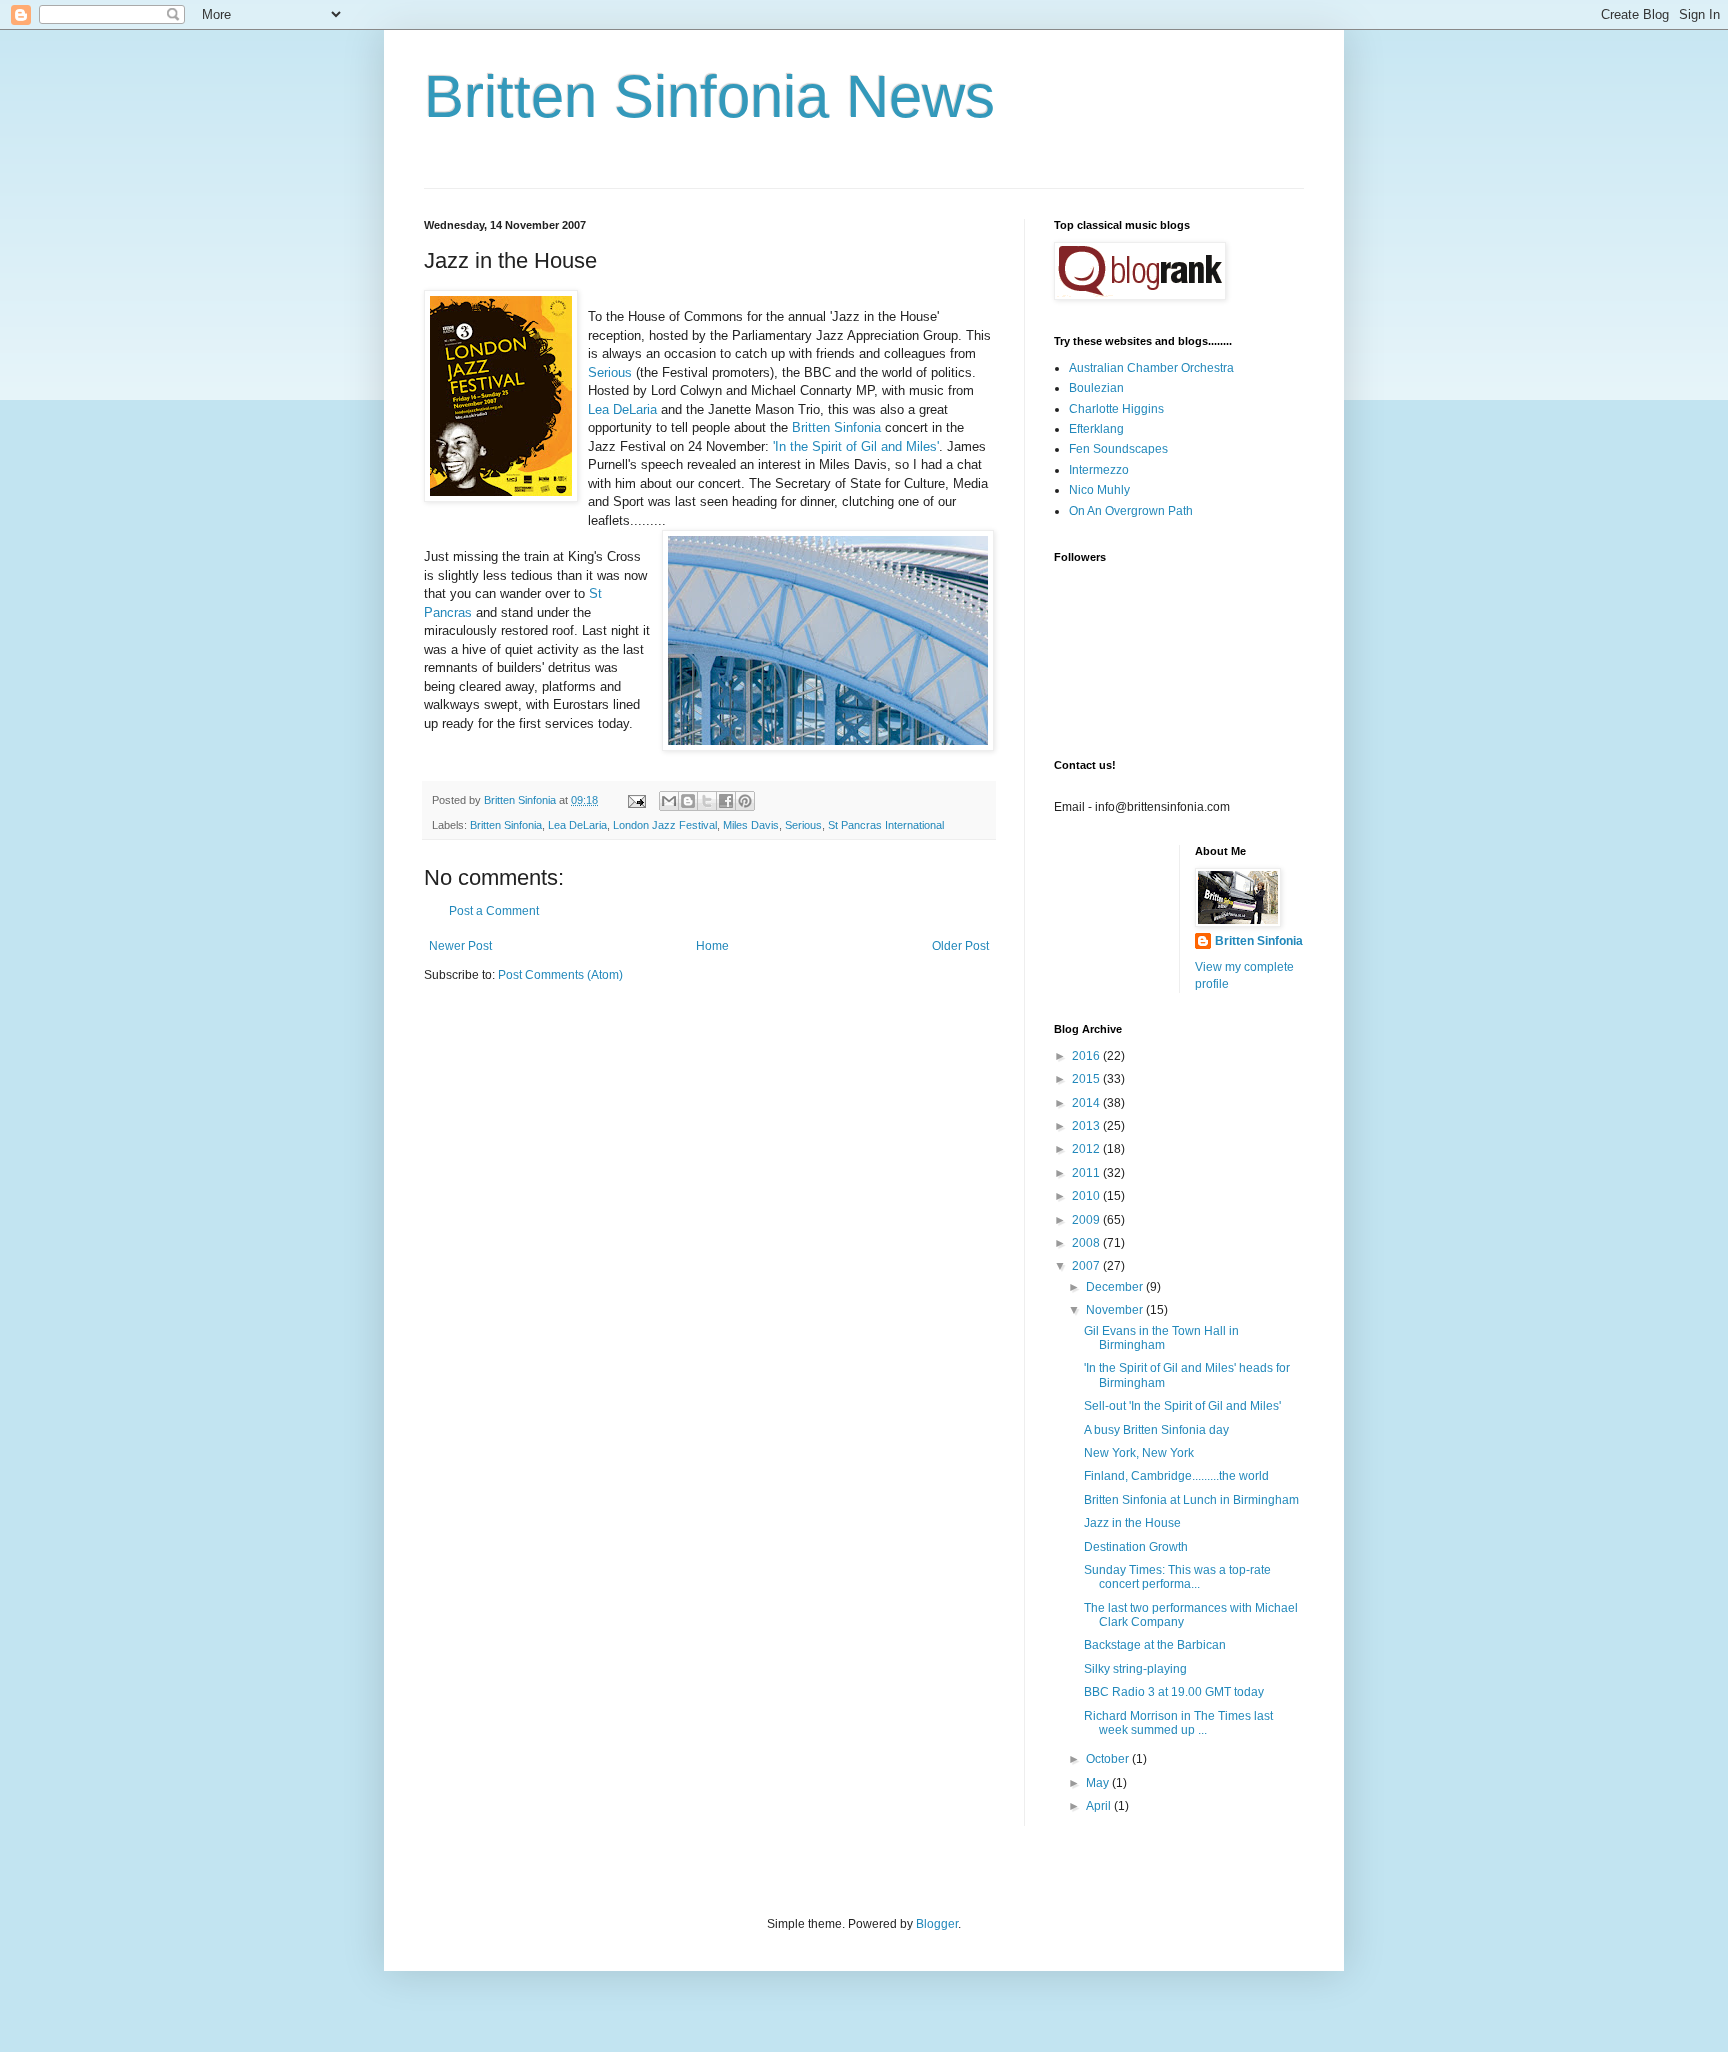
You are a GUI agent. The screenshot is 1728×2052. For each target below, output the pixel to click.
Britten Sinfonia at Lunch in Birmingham (1191, 1500)
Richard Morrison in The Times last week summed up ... (1178, 1723)
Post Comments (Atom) (560, 975)
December (1116, 1287)
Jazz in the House (1132, 1523)
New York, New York (1139, 1453)
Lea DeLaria (622, 409)
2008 (1087, 1243)
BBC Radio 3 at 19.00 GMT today (1174, 1692)
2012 (1087, 1149)
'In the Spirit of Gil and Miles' (856, 446)
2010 (1087, 1196)
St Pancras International (886, 825)
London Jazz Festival (665, 825)
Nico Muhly (1099, 490)
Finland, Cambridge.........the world (1176, 1476)
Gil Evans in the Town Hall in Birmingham (1161, 1338)
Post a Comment (494, 911)
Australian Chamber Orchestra (1151, 368)
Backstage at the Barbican (1155, 1645)
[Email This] (669, 801)
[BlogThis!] (688, 801)
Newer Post (460, 946)
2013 (1087, 1126)
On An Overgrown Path (1131, 511)
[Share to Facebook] (726, 801)
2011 (1087, 1173)
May (1099, 1783)
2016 (1087, 1056)
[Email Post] (636, 800)
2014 (1087, 1103)
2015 (1087, 1079)
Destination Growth (1136, 1547)
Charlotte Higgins (1116, 409)
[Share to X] (707, 801)
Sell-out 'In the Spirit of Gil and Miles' (1182, 1406)
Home (712, 946)
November (1116, 1310)
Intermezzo (1099, 470)
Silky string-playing (1135, 1669)
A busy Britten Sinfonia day (1156, 1430)
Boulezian (1096, 388)
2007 (1087, 1266)
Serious (610, 372)
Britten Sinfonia (836, 427)
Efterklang (1096, 429)
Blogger (937, 1924)
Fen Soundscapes (1118, 449)
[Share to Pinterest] (745, 801)
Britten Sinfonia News (709, 96)
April (1100, 1806)
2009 (1087, 1220)
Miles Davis (751, 825)
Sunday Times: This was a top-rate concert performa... (1177, 1577)
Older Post (960, 946)
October (1109, 1759)
